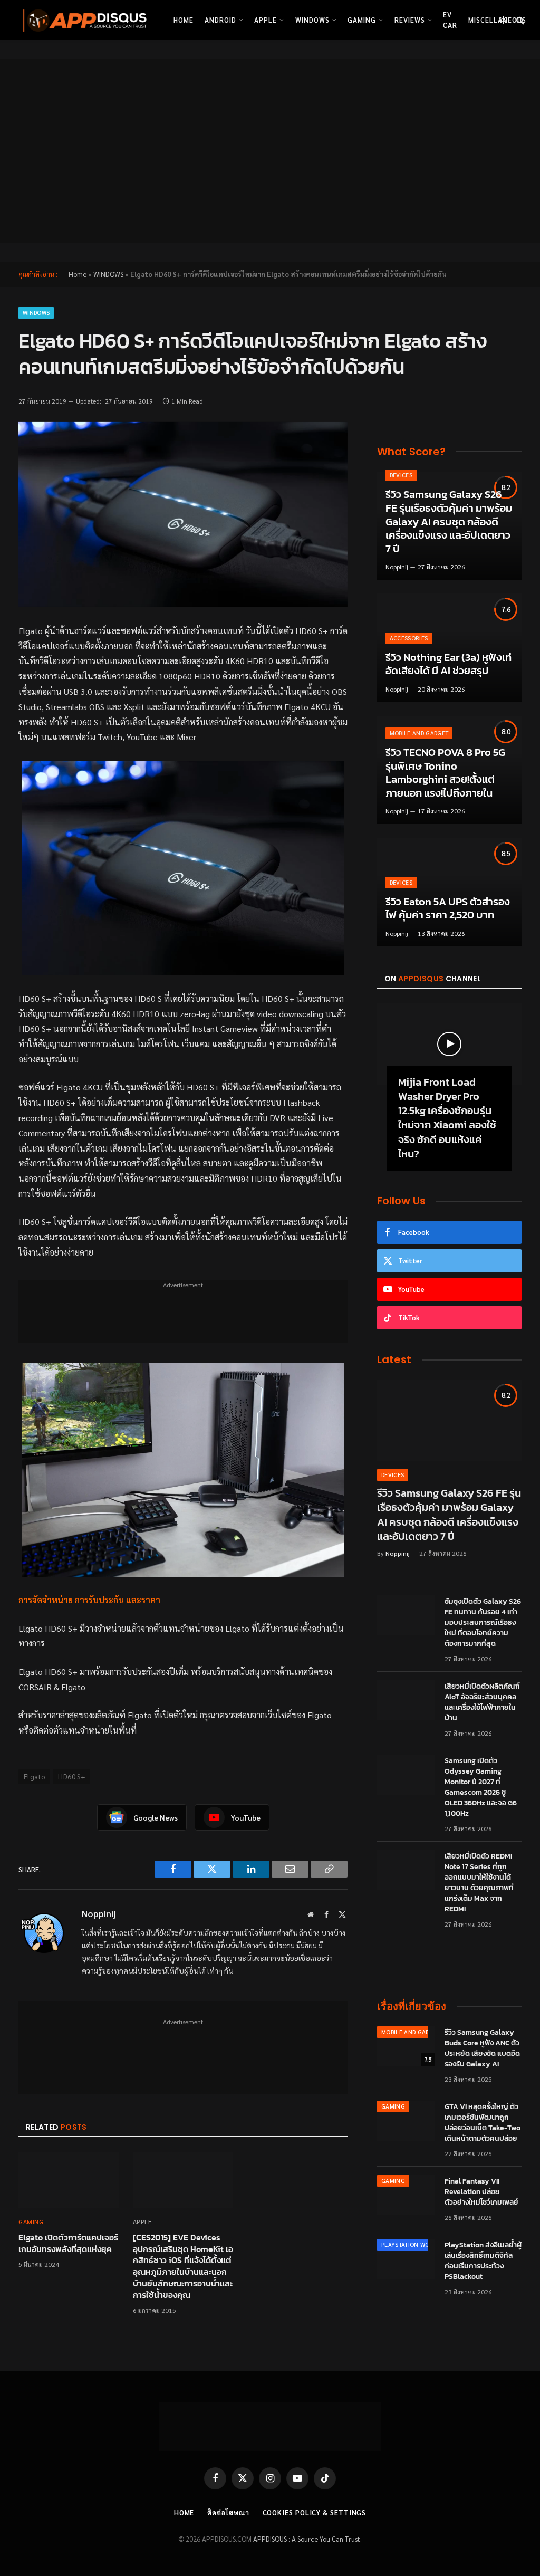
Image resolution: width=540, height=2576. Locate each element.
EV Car (450, 20)
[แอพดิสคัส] (83, 20)
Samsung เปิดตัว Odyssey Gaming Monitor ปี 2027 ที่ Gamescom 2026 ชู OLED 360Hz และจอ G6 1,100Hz (481, 1787)
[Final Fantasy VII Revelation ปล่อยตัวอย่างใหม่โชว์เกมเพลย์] (406, 2195)
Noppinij (99, 1913)
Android (220, 20)
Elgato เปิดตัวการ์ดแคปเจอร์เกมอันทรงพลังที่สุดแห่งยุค (68, 2244)
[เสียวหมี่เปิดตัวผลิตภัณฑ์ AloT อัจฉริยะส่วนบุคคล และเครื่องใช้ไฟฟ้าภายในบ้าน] (406, 1700)
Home (184, 20)
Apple (266, 20)
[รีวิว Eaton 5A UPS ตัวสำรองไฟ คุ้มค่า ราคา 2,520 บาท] (449, 892)
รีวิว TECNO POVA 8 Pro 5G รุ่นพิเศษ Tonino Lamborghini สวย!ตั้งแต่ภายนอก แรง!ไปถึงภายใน (445, 773)
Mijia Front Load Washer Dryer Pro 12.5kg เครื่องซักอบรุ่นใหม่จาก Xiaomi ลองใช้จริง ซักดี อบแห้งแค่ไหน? (447, 1118)
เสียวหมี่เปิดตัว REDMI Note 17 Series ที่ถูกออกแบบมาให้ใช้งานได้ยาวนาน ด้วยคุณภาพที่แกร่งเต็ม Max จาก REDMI (479, 1883)
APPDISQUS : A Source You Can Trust (307, 2539)
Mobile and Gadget (419, 733)
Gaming (362, 20)
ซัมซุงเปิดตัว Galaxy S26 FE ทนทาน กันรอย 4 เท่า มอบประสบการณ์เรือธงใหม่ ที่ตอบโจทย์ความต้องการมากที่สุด (483, 1623)
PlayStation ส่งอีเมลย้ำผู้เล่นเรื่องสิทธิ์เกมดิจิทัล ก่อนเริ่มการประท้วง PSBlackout (483, 2261)
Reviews (410, 20)
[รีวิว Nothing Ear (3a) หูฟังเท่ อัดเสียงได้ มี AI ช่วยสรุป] (449, 648)
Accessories (409, 638)
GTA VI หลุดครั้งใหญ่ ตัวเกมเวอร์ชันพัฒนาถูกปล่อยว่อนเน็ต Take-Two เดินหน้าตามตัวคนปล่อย (483, 2123)
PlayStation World (411, 2244)
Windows (312, 20)
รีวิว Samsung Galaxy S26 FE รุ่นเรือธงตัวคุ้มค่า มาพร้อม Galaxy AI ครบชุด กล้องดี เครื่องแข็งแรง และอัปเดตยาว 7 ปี (449, 522)
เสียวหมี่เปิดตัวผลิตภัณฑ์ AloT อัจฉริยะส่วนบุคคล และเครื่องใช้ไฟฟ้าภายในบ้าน (482, 1702)
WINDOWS (108, 274)
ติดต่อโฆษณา (228, 2512)
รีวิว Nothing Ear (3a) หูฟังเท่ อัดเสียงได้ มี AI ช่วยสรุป (449, 664)
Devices (401, 475)
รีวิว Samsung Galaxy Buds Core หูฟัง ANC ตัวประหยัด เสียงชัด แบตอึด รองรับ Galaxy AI (482, 2048)
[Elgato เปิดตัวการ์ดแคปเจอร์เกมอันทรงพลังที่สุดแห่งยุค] (69, 2180)
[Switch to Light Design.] (503, 20)
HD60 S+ (71, 1777)
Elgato (34, 1777)
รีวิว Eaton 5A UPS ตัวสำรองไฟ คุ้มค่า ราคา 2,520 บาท (448, 909)
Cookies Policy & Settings (315, 2512)
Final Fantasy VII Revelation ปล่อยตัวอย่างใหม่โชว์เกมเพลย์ (481, 2192)
